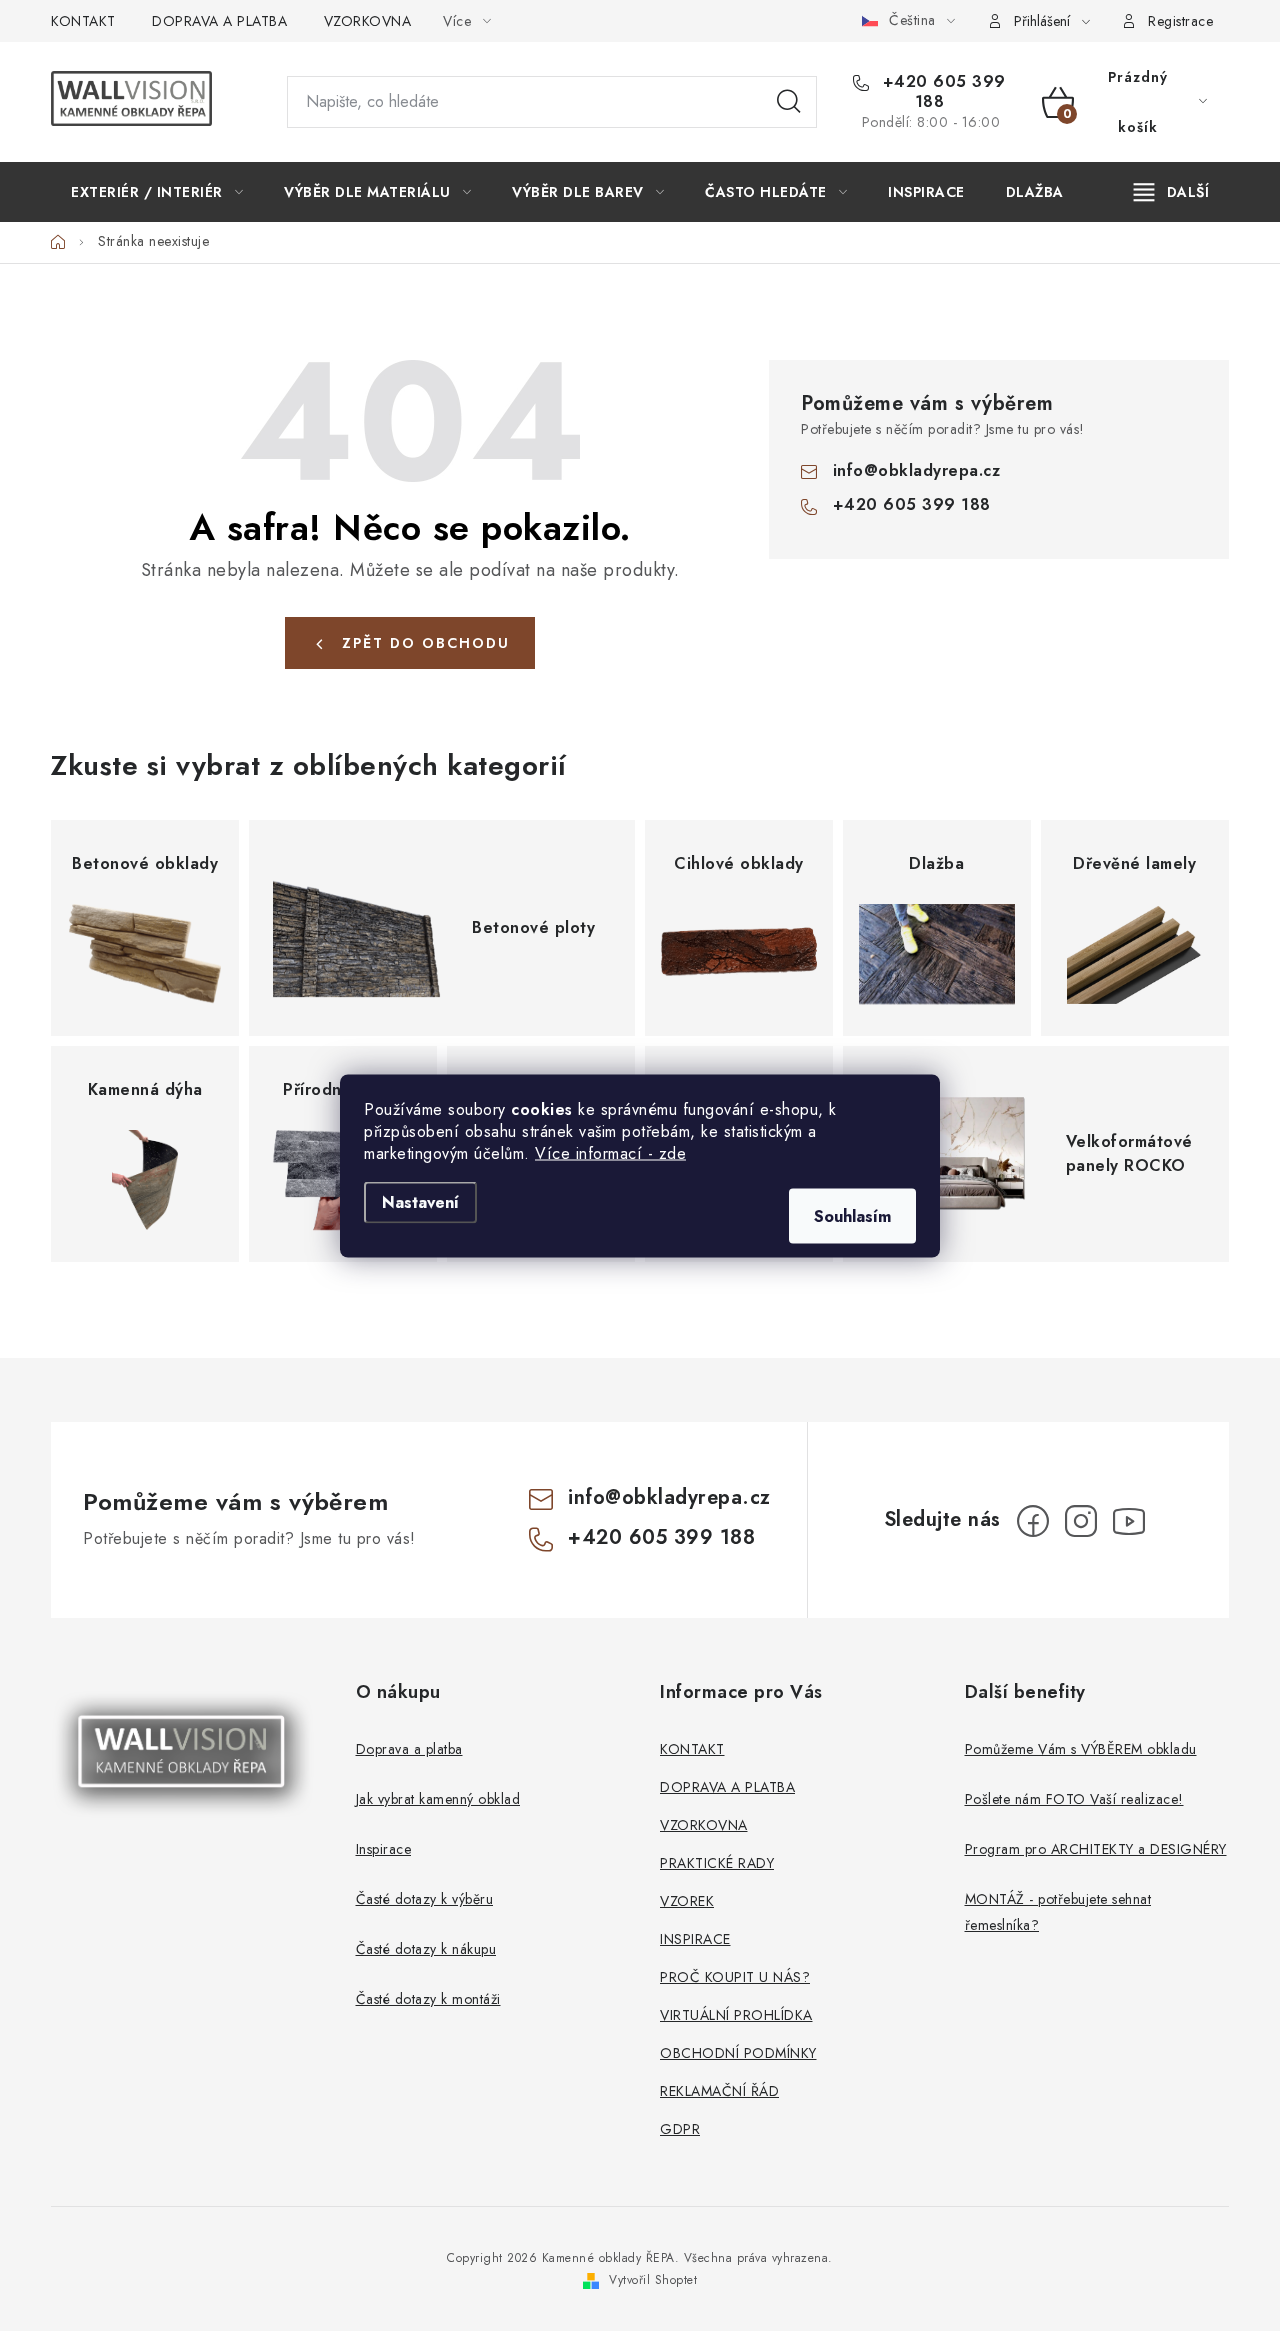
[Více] (1171, 192)
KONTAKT (83, 21)
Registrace (1180, 21)
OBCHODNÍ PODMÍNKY (738, 2053)
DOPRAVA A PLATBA (219, 21)
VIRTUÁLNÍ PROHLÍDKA (736, 2015)
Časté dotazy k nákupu (426, 1949)
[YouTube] (1129, 1521)
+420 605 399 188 (941, 92)
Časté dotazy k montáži (428, 1999)
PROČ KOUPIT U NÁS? (735, 1977)
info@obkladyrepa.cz (917, 470)
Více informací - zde (610, 1152)
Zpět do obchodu (426, 643)
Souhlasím (852, 1215)
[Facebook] (1033, 1521)
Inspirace (384, 1849)
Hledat (789, 102)
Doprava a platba (409, 1749)
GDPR (680, 2129)
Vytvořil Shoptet (653, 2280)
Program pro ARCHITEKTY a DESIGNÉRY (1096, 1849)
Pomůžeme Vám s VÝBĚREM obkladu (1081, 1749)
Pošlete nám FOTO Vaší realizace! (1074, 1799)
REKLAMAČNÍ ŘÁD (719, 2091)
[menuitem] (157, 192)
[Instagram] (1081, 1521)
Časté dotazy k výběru (425, 1899)
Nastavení (420, 1201)
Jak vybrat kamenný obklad (438, 1799)
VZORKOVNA (368, 21)
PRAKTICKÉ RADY (717, 1863)
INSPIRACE (695, 1939)
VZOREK (687, 1901)
